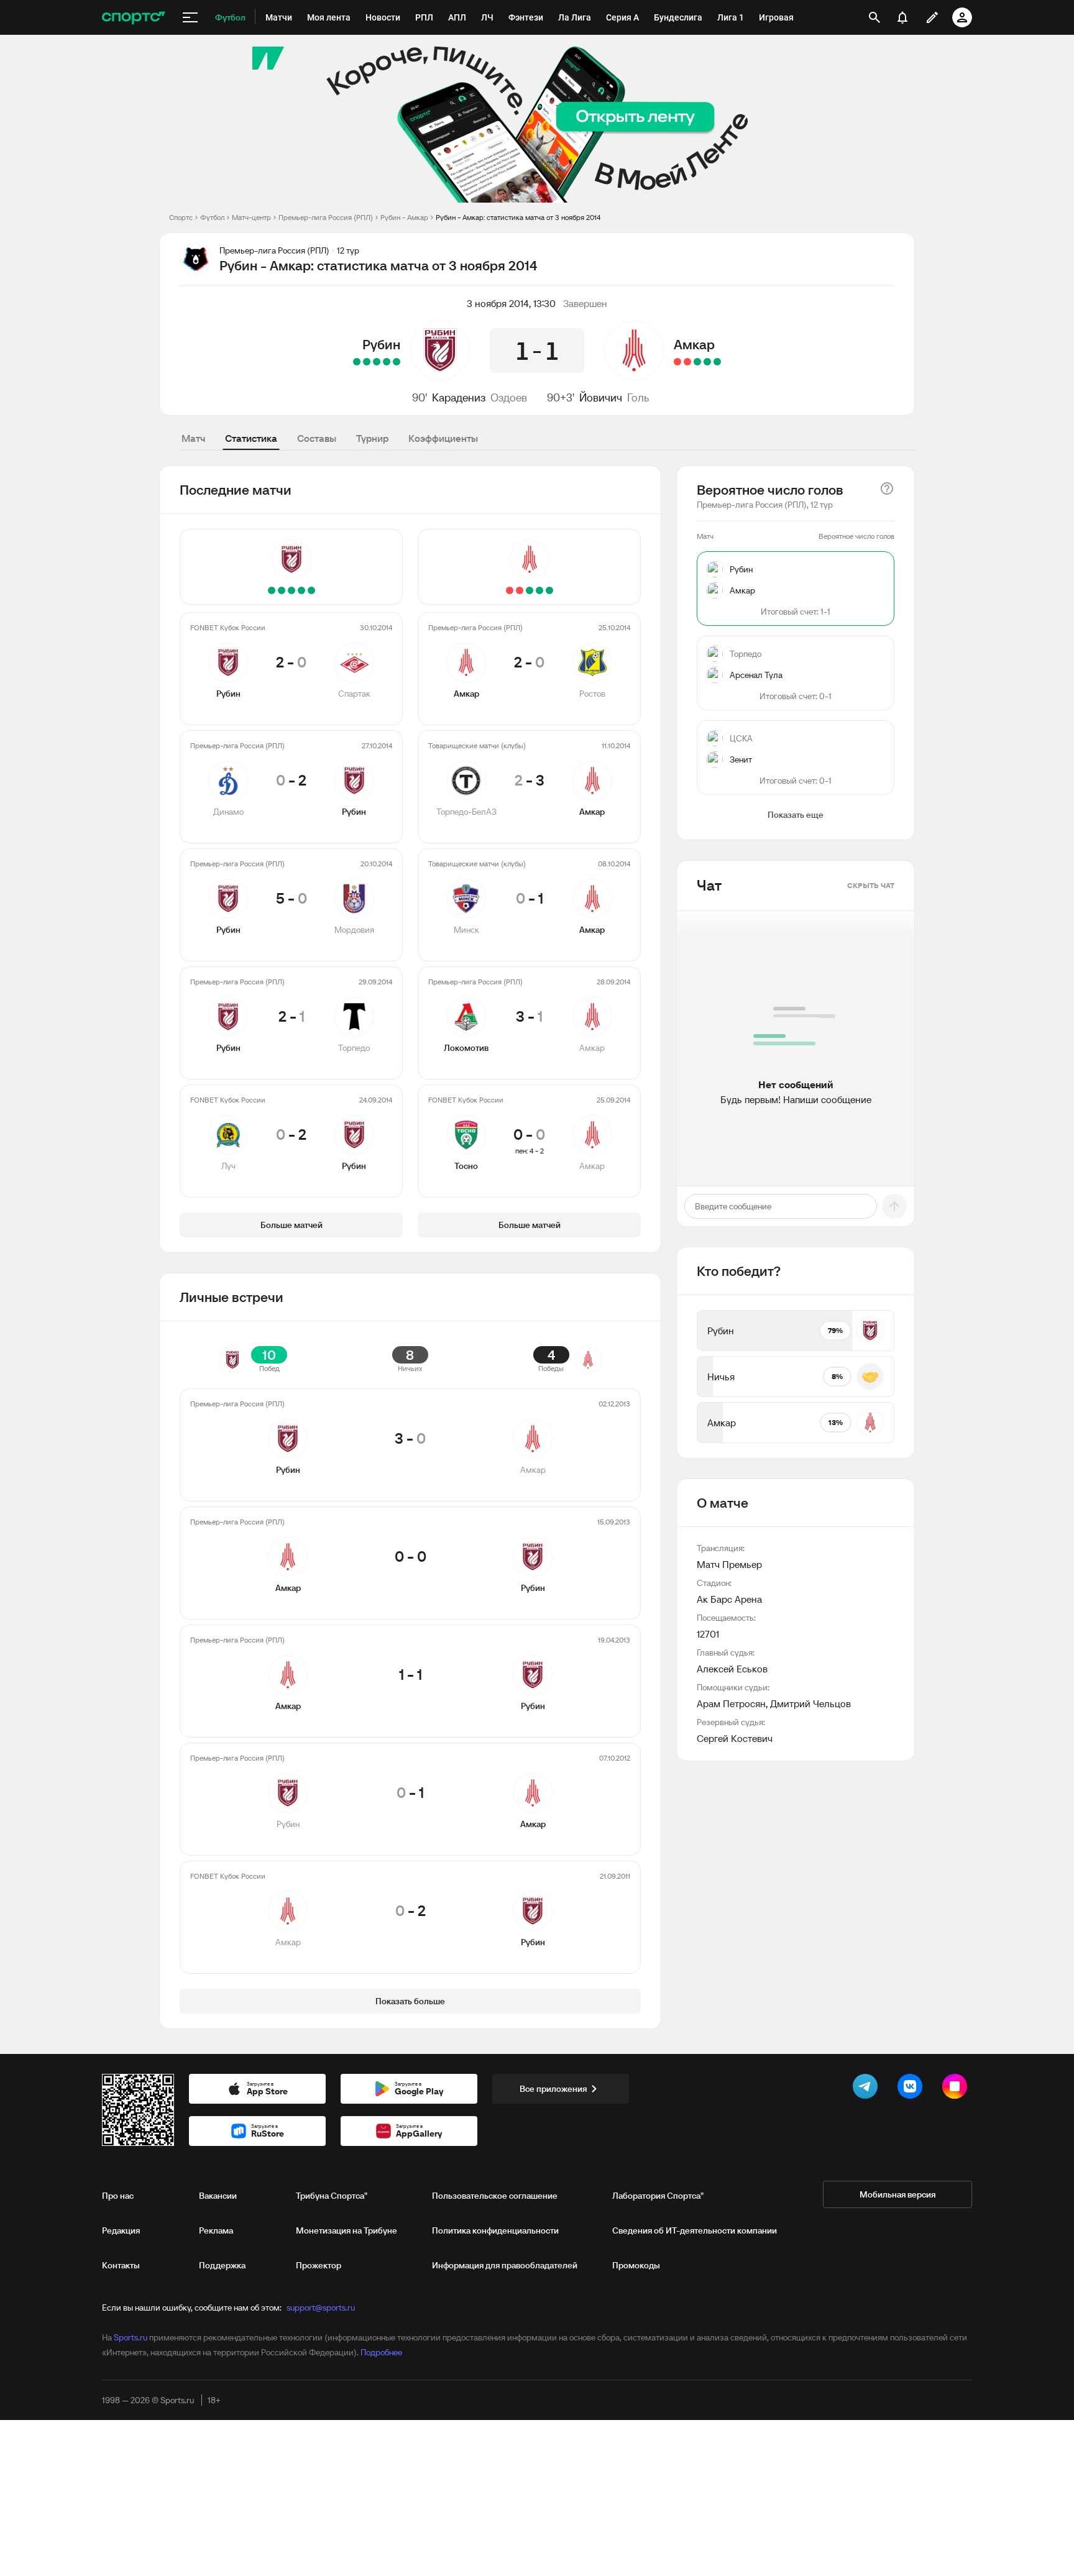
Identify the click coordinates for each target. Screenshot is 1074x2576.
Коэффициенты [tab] (443, 438)
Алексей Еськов (732, 1669)
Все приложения (553, 2089)
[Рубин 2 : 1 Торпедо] (367, 362)
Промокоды (636, 2265)
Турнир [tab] (372, 438)
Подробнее (381, 2352)
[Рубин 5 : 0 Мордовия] (377, 362)
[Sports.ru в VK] (912, 2089)
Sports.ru (131, 2337)
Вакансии (218, 2196)
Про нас (118, 2196)
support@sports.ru (321, 2308)
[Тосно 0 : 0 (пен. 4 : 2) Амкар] (677, 362)
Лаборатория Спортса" (658, 2196)
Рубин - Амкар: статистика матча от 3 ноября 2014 (518, 217)
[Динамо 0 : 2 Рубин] (387, 362)
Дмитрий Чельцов (810, 1703)
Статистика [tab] (251, 438)
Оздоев (509, 397)
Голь (638, 397)
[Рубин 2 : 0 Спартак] (397, 362)
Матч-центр (251, 217)
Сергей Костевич (735, 1738)
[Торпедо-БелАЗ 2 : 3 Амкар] (707, 362)
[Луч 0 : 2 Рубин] (357, 362)
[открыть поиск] (874, 17)
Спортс (181, 217)
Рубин (381, 344)
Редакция (121, 2230)
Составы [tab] (317, 438)
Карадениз (459, 397)
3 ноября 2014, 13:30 (511, 303)
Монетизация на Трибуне (347, 2230)
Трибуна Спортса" (332, 2196)
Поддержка (222, 2265)
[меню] (190, 17)
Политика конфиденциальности (495, 2230)
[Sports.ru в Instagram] (957, 2089)
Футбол (212, 217)
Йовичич (601, 397)
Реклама (216, 2230)
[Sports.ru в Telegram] (868, 2089)
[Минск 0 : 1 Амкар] (697, 362)
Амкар (694, 344)
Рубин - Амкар (404, 217)
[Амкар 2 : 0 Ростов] (717, 362)
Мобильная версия (897, 2194)
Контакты (121, 2265)
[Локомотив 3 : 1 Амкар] (687, 362)
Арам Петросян (731, 1703)
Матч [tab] (193, 438)
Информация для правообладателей (505, 2265)
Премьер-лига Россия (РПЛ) (326, 217)
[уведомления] (902, 17)
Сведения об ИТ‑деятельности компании (695, 2230)
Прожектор (319, 2265)
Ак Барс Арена (729, 1599)
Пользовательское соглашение (495, 2196)
